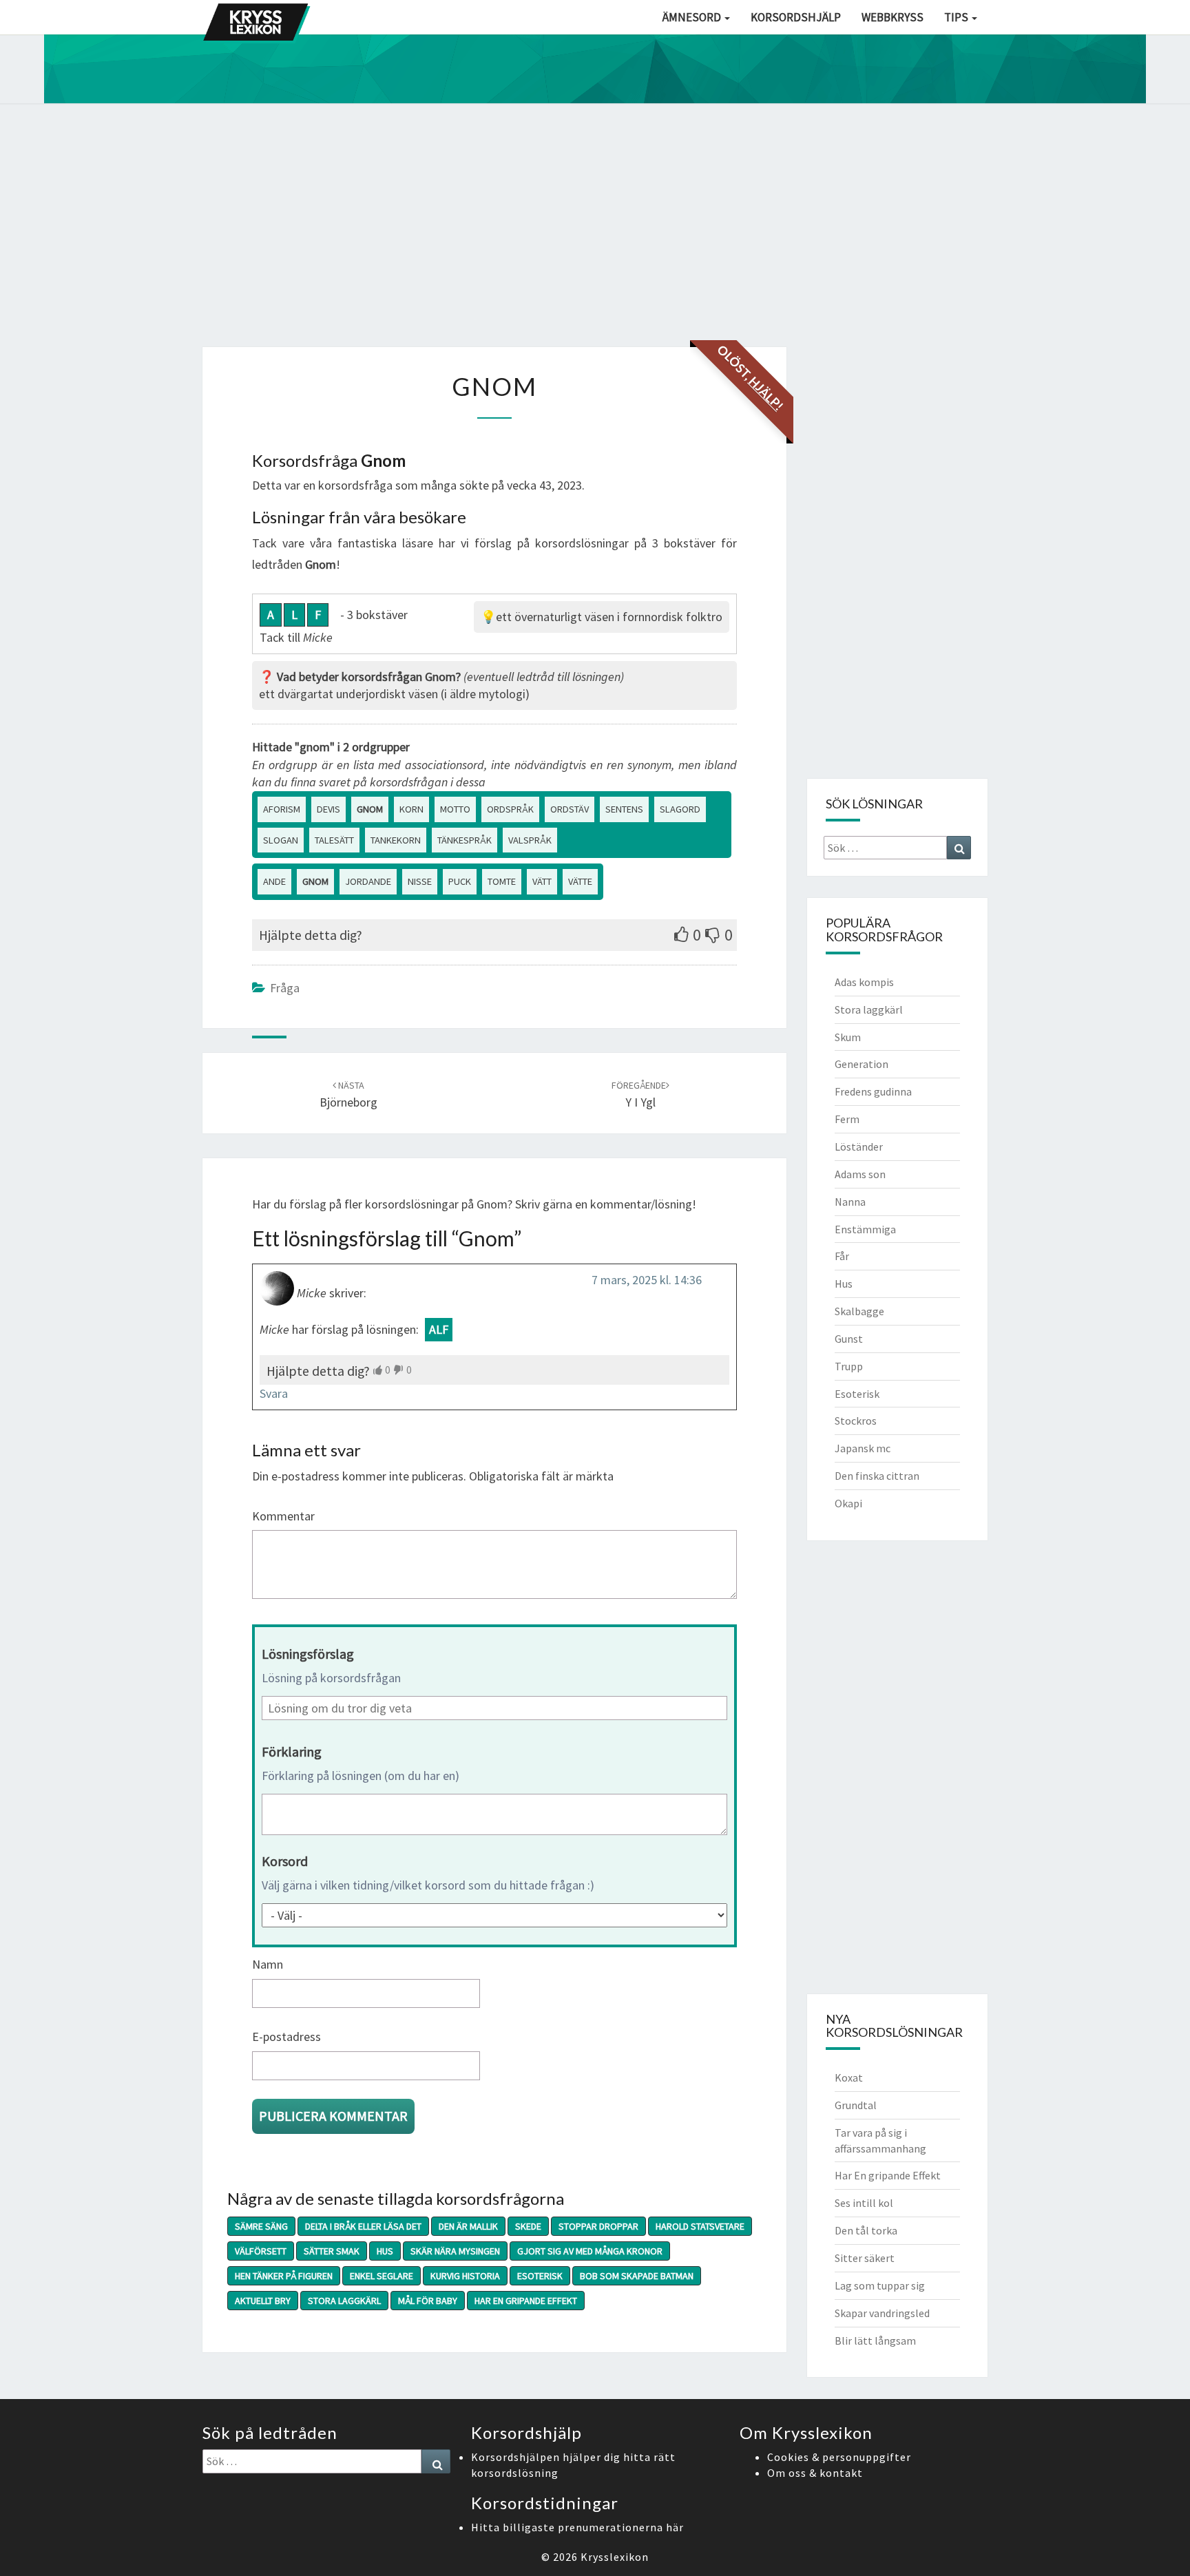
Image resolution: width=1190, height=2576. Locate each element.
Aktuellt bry (263, 2301)
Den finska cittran (877, 1476)
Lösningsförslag (308, 1654)
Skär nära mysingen (455, 2251)
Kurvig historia (465, 2276)
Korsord (285, 1861)
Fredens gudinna (873, 1091)
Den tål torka (866, 2230)
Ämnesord (693, 17)
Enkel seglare (382, 2276)
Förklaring (292, 1751)
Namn (268, 1964)
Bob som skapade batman (637, 2276)
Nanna (850, 1202)
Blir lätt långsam (875, 2341)
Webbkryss (892, 17)
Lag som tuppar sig (880, 2285)
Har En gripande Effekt (526, 2301)
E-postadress (286, 2036)
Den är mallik (468, 2226)
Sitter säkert (865, 2258)
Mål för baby (428, 2301)
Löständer (859, 1146)
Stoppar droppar (598, 2226)
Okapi (848, 1503)
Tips (957, 17)
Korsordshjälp (796, 17)
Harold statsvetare (700, 2226)
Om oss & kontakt (815, 2473)
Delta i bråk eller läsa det (363, 2226)
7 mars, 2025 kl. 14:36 (647, 1280)
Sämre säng (261, 2226)
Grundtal (856, 2105)
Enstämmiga (865, 1229)
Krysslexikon (615, 2557)
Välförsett (261, 2251)
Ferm (847, 1119)
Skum (848, 1037)
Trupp (849, 1366)
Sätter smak (332, 2251)
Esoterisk (540, 2276)
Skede (528, 2226)
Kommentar (283, 1516)
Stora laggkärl (344, 2301)
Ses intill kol (864, 2203)
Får (842, 1256)
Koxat (849, 2077)
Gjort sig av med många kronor (590, 2251)
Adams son (860, 1174)
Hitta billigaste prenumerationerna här (577, 2527)
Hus (385, 2251)
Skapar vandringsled (882, 2313)
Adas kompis (864, 982)
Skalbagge (859, 1311)
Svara (274, 1393)
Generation (862, 1064)
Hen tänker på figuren (284, 2276)
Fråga (285, 988)
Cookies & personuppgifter (839, 2457)
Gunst (849, 1339)
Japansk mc (863, 1448)
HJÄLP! (766, 393)
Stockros (856, 1421)
